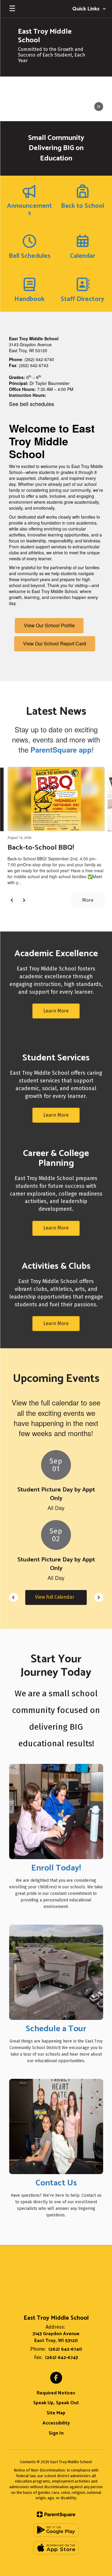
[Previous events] (13, 1597)
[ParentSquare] (56, 2514)
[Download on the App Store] (56, 2548)
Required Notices (56, 2393)
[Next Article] (24, 900)
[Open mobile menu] (12, 9)
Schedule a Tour (56, 2029)
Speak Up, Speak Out (56, 2403)
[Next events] (99, 1597)
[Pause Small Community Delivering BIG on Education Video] (99, 107)
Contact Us (56, 2183)
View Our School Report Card (55, 643)
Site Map (56, 2413)
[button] (89, 9)
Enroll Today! (56, 1868)
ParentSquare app (61, 750)
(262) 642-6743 (62, 2358)
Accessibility (56, 2423)
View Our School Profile (49, 625)
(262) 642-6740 (65, 2349)
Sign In (56, 2433)
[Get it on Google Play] (56, 2530)
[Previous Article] (12, 900)
